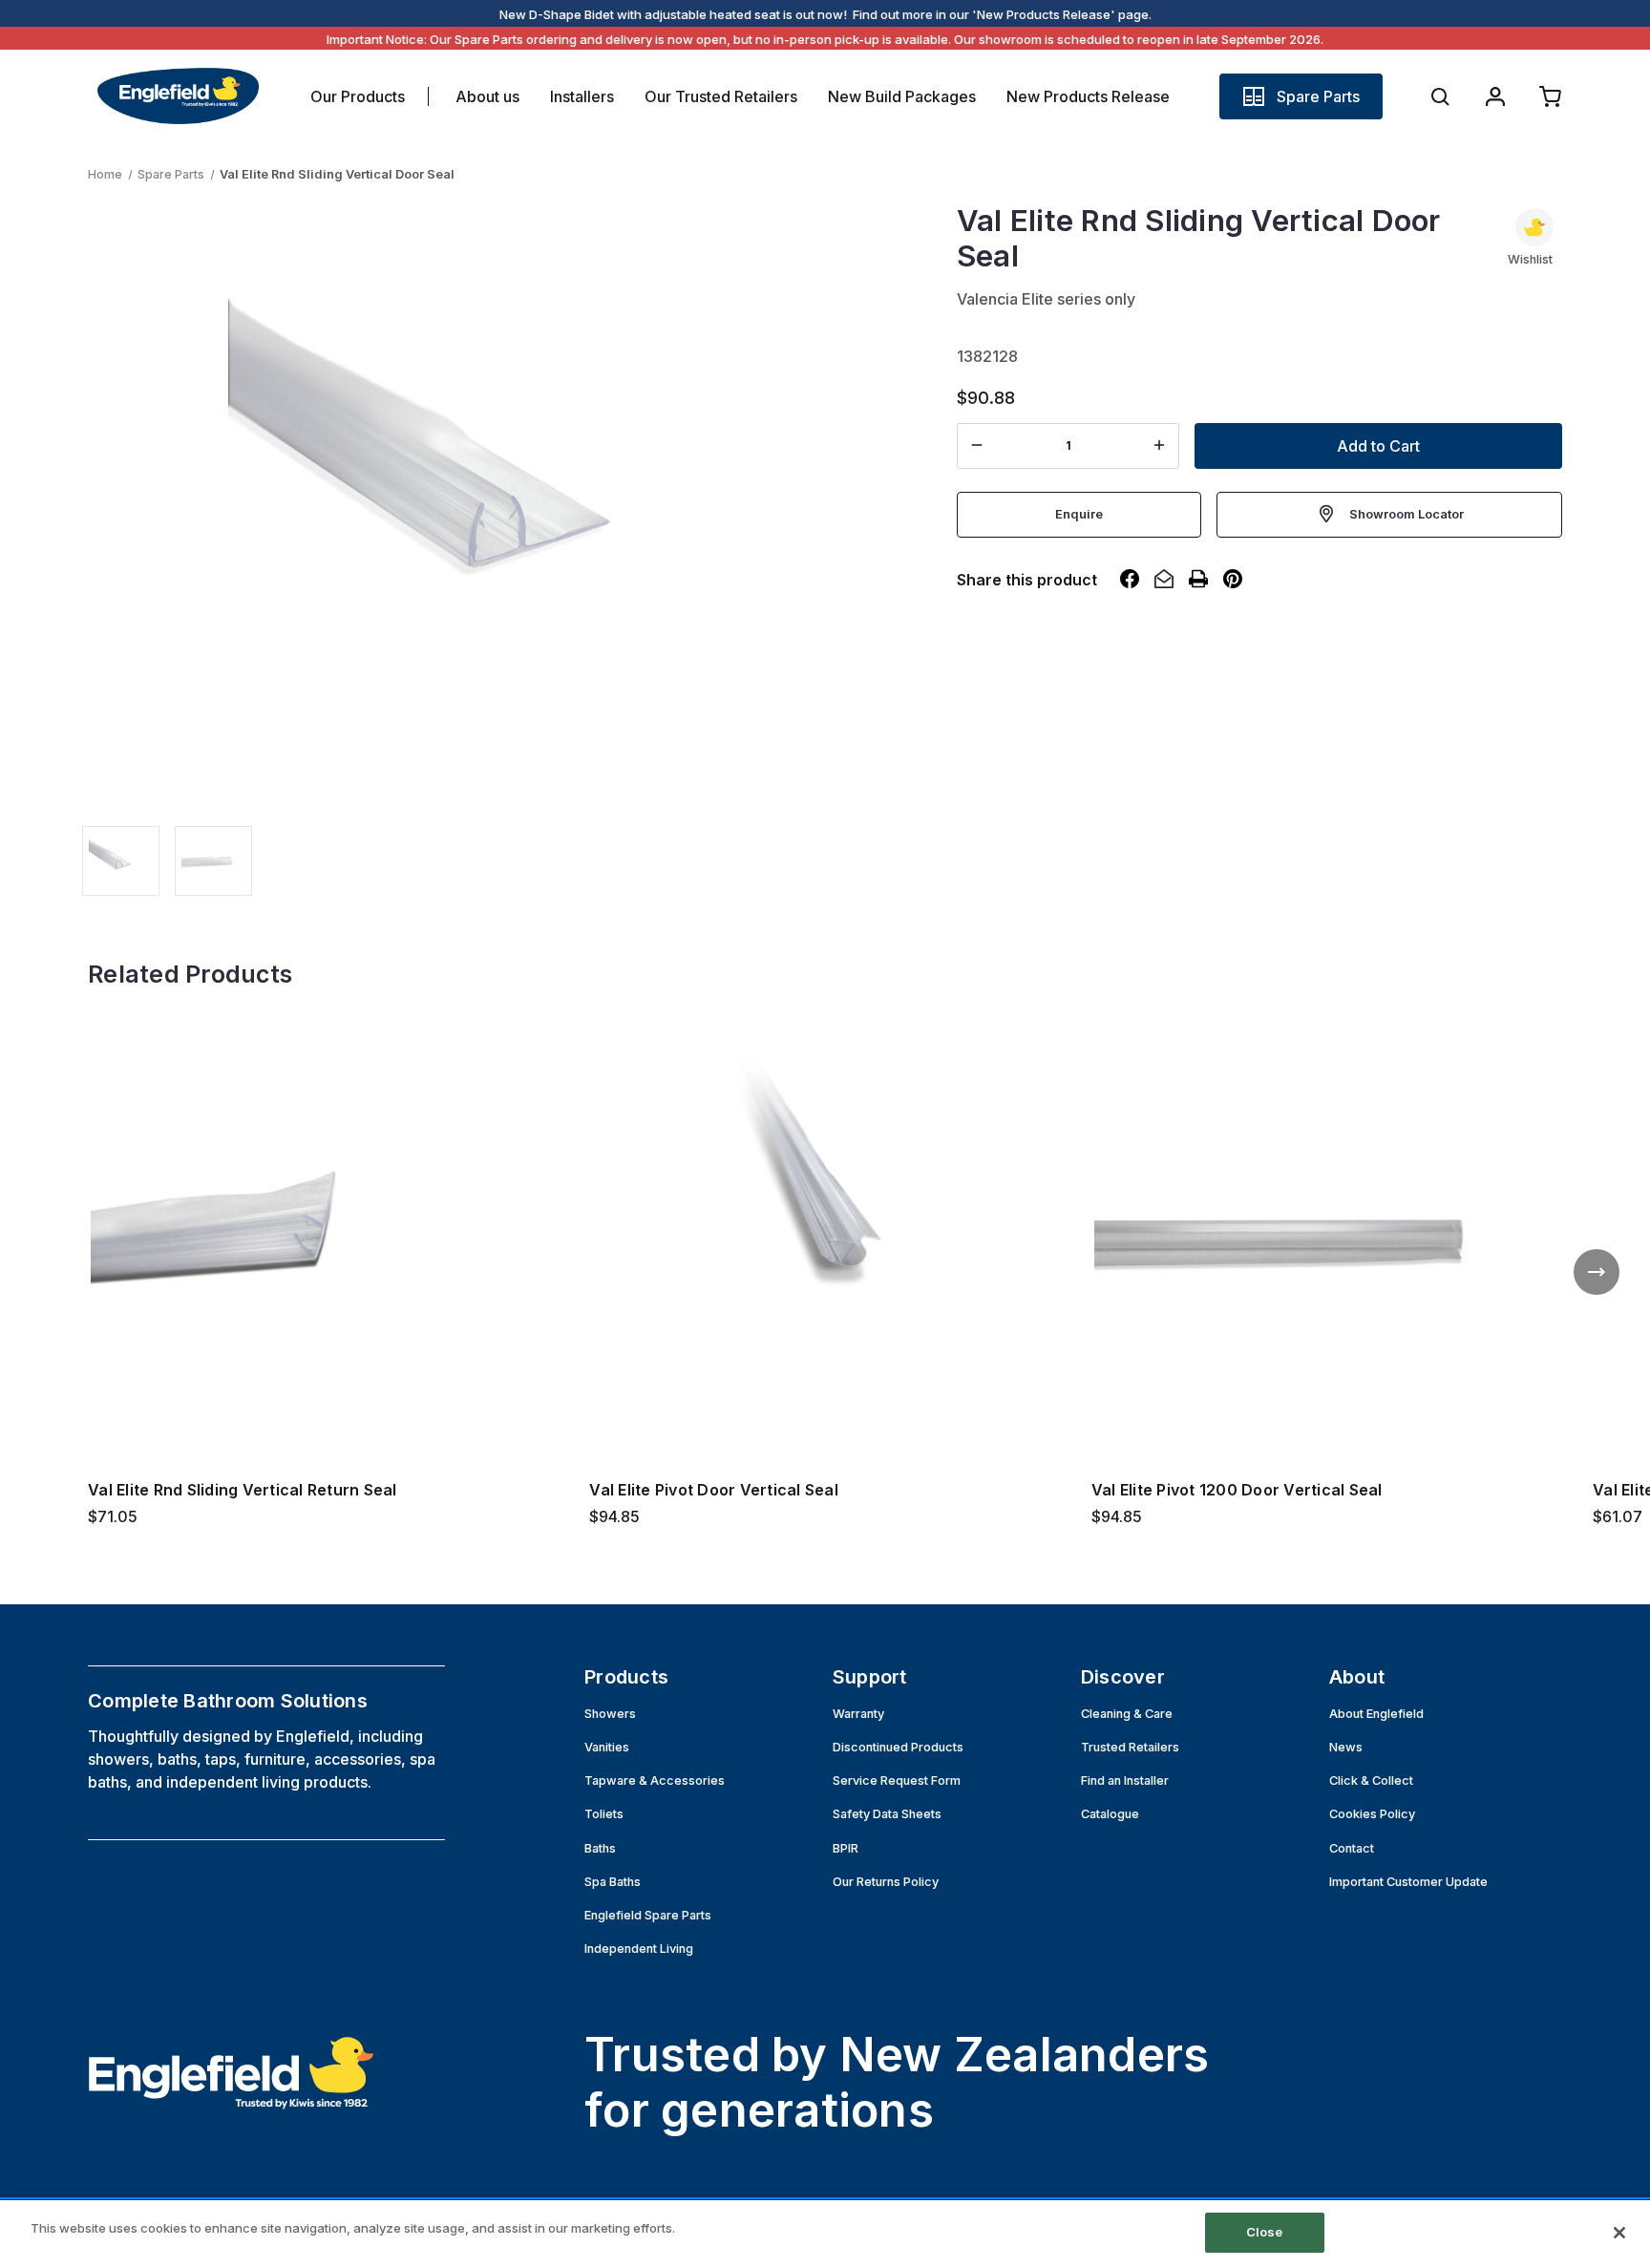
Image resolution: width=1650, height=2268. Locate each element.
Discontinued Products (898, 1747)
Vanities (607, 1747)
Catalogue (1110, 1814)
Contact (1352, 1848)
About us (487, 96)
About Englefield (1376, 1714)
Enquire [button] (1079, 513)
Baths (600, 1848)
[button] (1301, 96)
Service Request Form (897, 1780)
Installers (582, 96)
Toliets (604, 1814)
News (1346, 1747)
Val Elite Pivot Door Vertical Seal (714, 1490)
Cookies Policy (1372, 1814)
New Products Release (1088, 96)
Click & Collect (1371, 1780)
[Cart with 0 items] (1551, 96)
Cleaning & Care (1127, 1714)
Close (1265, 2232)
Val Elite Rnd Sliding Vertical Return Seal (243, 1490)
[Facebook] (1130, 579)
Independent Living (639, 1949)
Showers (610, 1714)
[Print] (1198, 579)
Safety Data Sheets (887, 1814)
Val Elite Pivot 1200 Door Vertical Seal (1237, 1490)
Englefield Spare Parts (648, 1915)
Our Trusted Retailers (721, 96)
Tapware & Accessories (655, 1780)
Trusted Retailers (1130, 1747)
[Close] (1619, 2233)
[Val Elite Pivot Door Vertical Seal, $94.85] (825, 1236)
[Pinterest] (1233, 579)
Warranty (858, 1714)
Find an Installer (1125, 1780)
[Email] (1164, 579)
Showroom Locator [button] (1407, 513)
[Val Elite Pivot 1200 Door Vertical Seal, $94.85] (1327, 1236)
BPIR (846, 1848)
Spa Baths (613, 1882)
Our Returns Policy (886, 1882)
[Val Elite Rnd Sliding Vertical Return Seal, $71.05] (323, 1236)
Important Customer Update (1408, 1882)
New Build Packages (902, 96)
